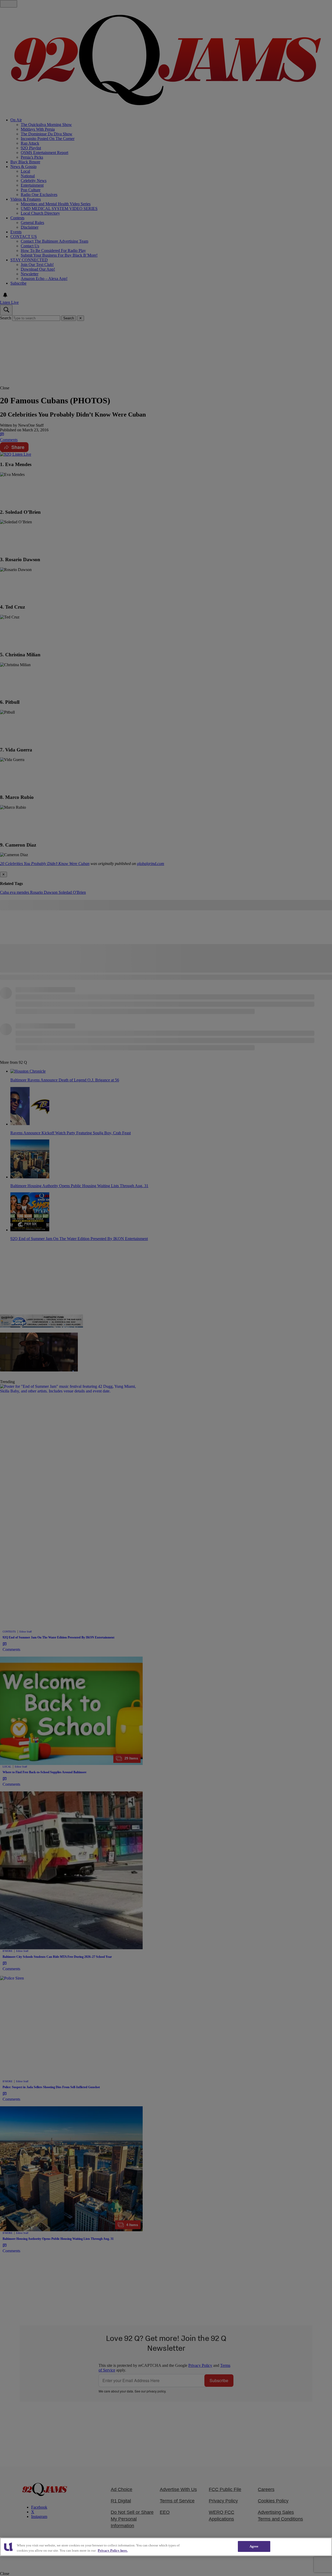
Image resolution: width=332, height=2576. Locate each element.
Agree (254, 2546)
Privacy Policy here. (113, 2550)
